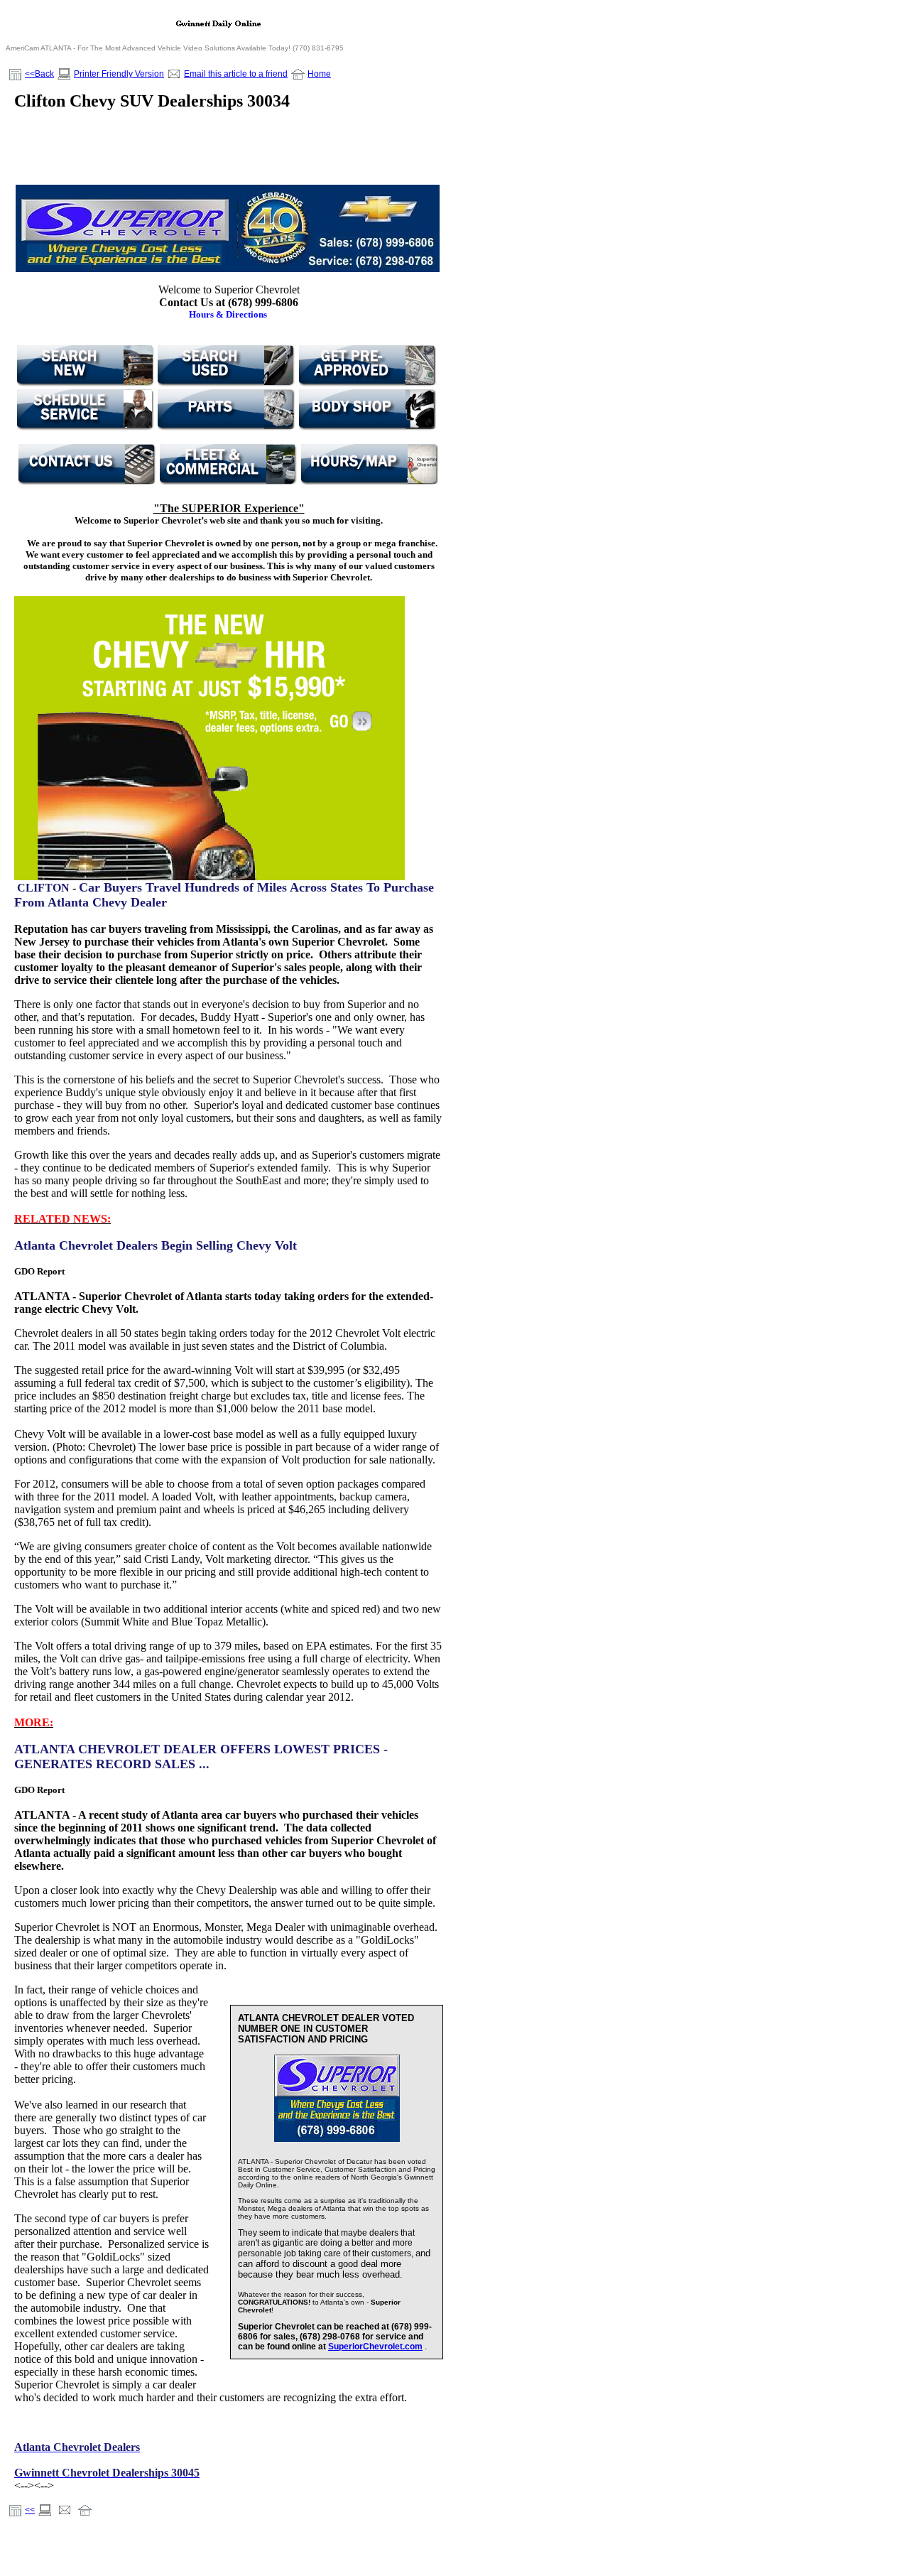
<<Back (39, 74)
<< (30, 2510)
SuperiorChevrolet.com (375, 2347)
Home (319, 74)
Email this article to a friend (236, 74)
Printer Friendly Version (119, 74)
